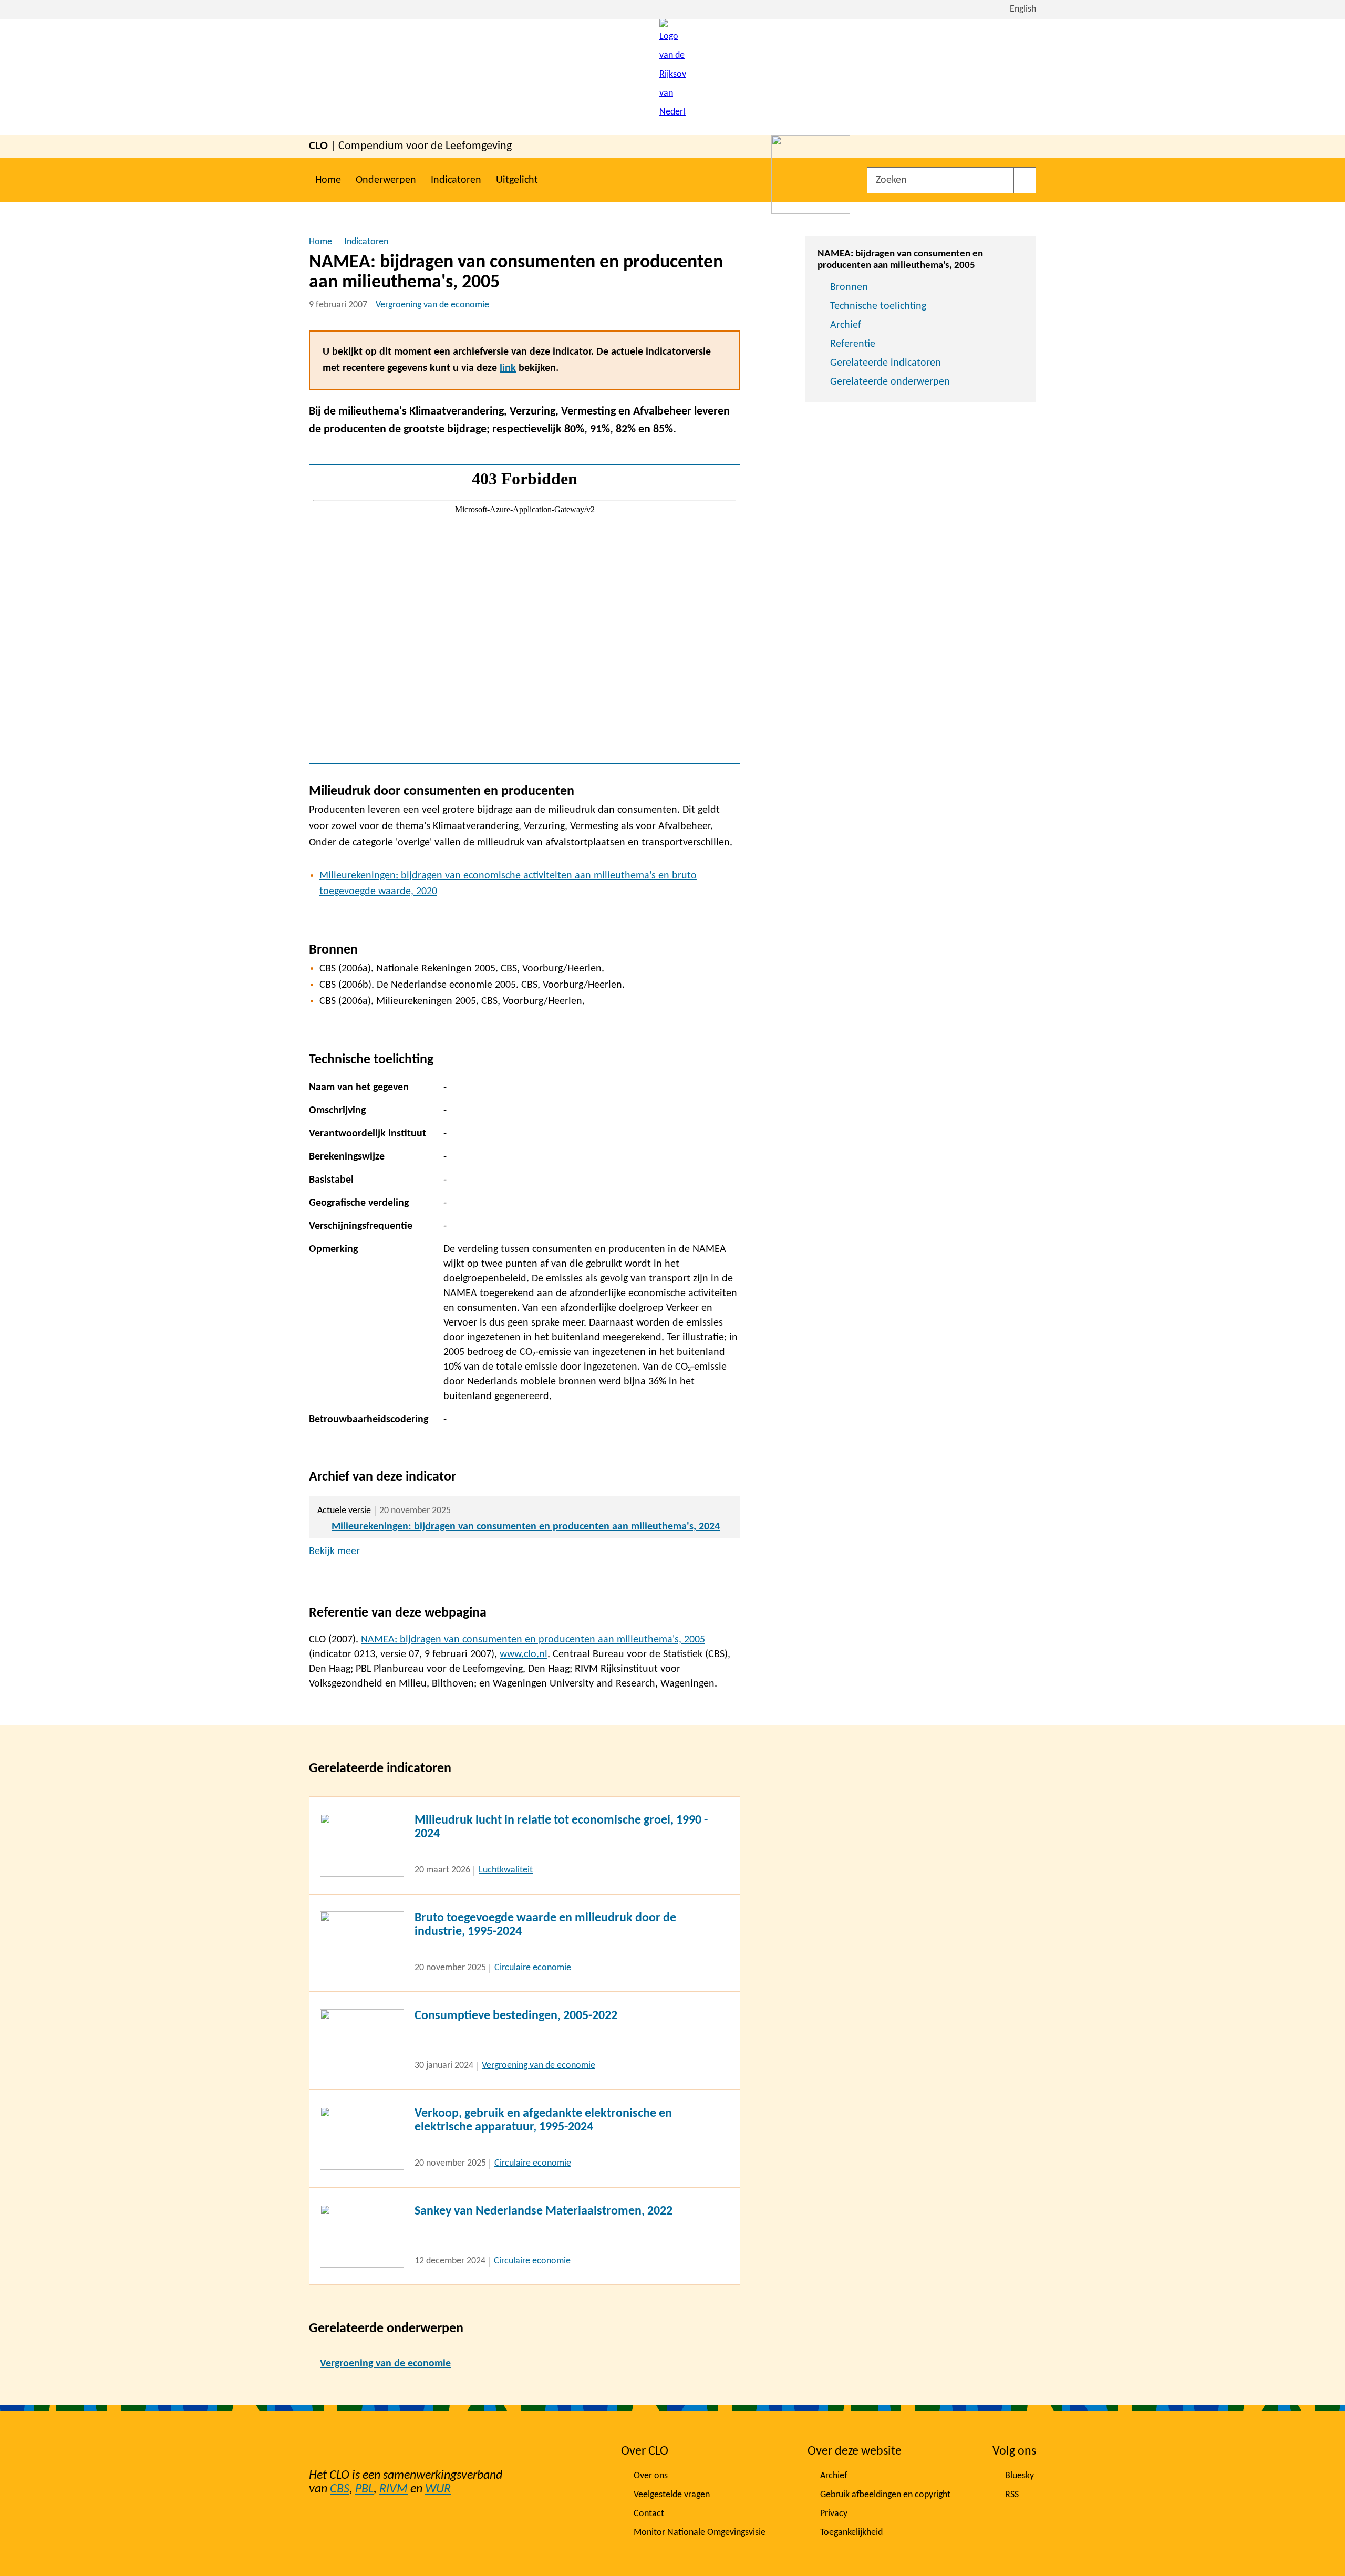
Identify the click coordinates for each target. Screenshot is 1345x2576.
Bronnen (849, 287)
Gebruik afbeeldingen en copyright (885, 2495)
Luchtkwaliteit (506, 1870)
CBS (340, 2489)
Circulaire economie (533, 1968)
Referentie (853, 344)
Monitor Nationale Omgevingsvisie (700, 2533)
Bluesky (1020, 2476)
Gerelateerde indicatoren (886, 363)
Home (328, 180)
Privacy (834, 2514)
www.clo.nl (524, 1654)
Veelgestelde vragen (672, 2495)
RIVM (394, 2489)
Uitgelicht (517, 180)
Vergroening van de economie (432, 305)
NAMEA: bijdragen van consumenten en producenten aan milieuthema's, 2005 (533, 1640)
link (508, 368)
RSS (1012, 2495)
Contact (649, 2514)
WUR (438, 2489)
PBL (364, 2489)
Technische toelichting (878, 306)
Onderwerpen (386, 180)
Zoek (1025, 180)
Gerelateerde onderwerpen (890, 382)
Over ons (651, 2476)
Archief (846, 325)
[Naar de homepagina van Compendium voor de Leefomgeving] (672, 77)
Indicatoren (456, 180)
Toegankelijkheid (851, 2533)
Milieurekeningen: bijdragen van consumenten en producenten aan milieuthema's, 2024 (526, 1527)
